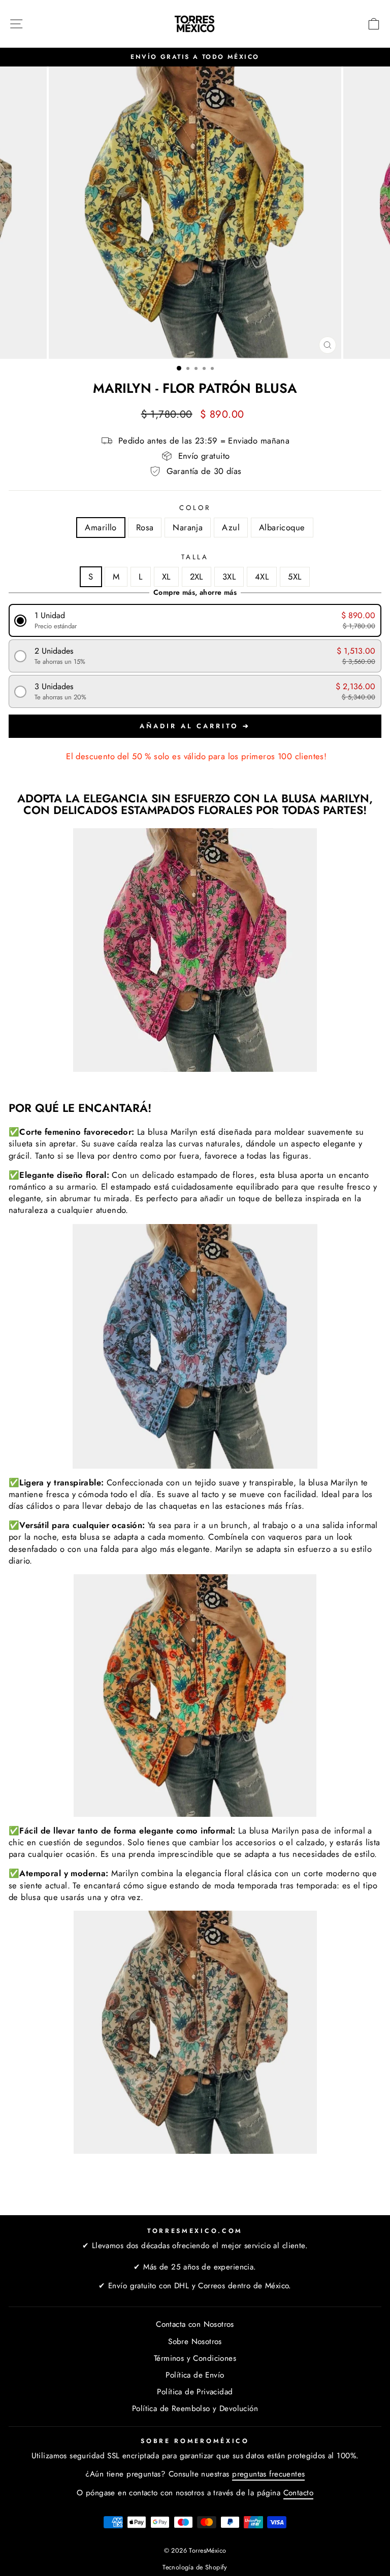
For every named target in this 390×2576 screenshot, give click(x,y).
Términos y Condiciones (195, 2358)
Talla (195, 557)
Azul (231, 527)
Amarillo (101, 527)
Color (195, 508)
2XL (197, 577)
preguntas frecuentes (268, 2474)
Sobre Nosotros (195, 2342)
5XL (295, 577)
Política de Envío (195, 2375)
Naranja (188, 527)
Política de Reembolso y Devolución (195, 2409)
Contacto (298, 2493)
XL (166, 577)
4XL (262, 577)
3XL (229, 577)
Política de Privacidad (195, 2392)
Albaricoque (282, 527)
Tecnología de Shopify (195, 2567)
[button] (195, 620)
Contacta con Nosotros (195, 2324)
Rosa (145, 527)
